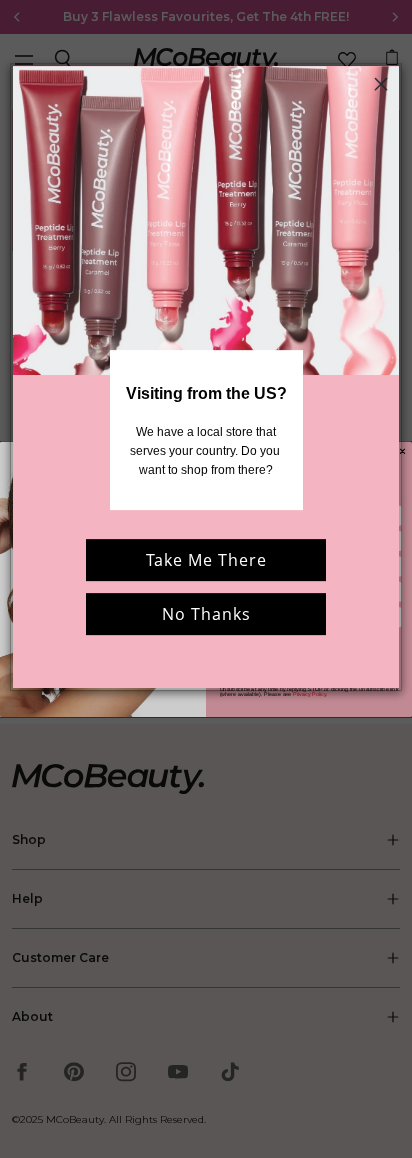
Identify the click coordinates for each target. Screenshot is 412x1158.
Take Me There (206, 561)
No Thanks (206, 615)
